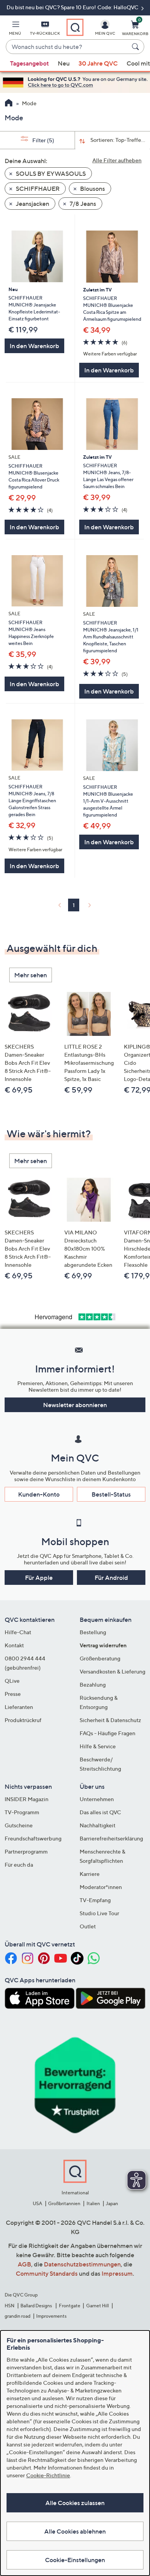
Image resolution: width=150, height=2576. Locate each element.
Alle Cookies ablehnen (75, 2531)
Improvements (51, 2316)
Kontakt (14, 1645)
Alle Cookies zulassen (75, 2503)
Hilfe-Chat (18, 1632)
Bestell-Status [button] (111, 1494)
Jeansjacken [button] (32, 204)
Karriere (90, 1874)
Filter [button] (43, 140)
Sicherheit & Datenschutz (110, 1720)
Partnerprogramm (26, 1851)
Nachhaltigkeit (97, 1825)
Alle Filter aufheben (117, 160)
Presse (13, 1694)
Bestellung (93, 1632)
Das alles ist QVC (100, 1812)
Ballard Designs (37, 2306)
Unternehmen (97, 1799)
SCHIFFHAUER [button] (37, 189)
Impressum (117, 2273)
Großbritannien (64, 2203)
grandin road (17, 2316)
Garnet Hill (97, 2306)
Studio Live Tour (99, 1913)
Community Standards (47, 2273)
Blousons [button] (92, 189)
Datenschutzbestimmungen (82, 2264)
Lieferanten (19, 1707)
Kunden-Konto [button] (39, 1494)
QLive (12, 1681)
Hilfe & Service (98, 1746)
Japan (112, 2203)
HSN (10, 2306)
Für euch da (19, 1865)
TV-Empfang (95, 1900)
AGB (24, 2264)
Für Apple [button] (39, 1578)
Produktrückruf (23, 1720)
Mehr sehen (31, 975)
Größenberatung (100, 1658)
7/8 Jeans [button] (82, 204)
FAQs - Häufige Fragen (107, 1733)
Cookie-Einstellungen (75, 2560)
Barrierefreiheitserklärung (111, 1838)
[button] (15, 29)
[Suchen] (137, 47)
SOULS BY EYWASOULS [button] (50, 173)
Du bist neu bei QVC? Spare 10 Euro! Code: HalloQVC (73, 7)
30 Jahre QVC (98, 63)
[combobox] (67, 47)
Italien (93, 2203)
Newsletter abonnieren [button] (75, 1405)
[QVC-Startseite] (9, 104)
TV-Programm (22, 1812)
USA (37, 2203)
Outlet (88, 1926)
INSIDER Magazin (27, 1799)
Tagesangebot (29, 63)
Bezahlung (93, 1685)
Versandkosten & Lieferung (112, 1671)
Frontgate (70, 2306)
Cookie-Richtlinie (48, 2475)
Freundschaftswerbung (33, 1838)
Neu (64, 63)
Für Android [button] (111, 1578)
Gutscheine (19, 1825)
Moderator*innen (101, 1887)
